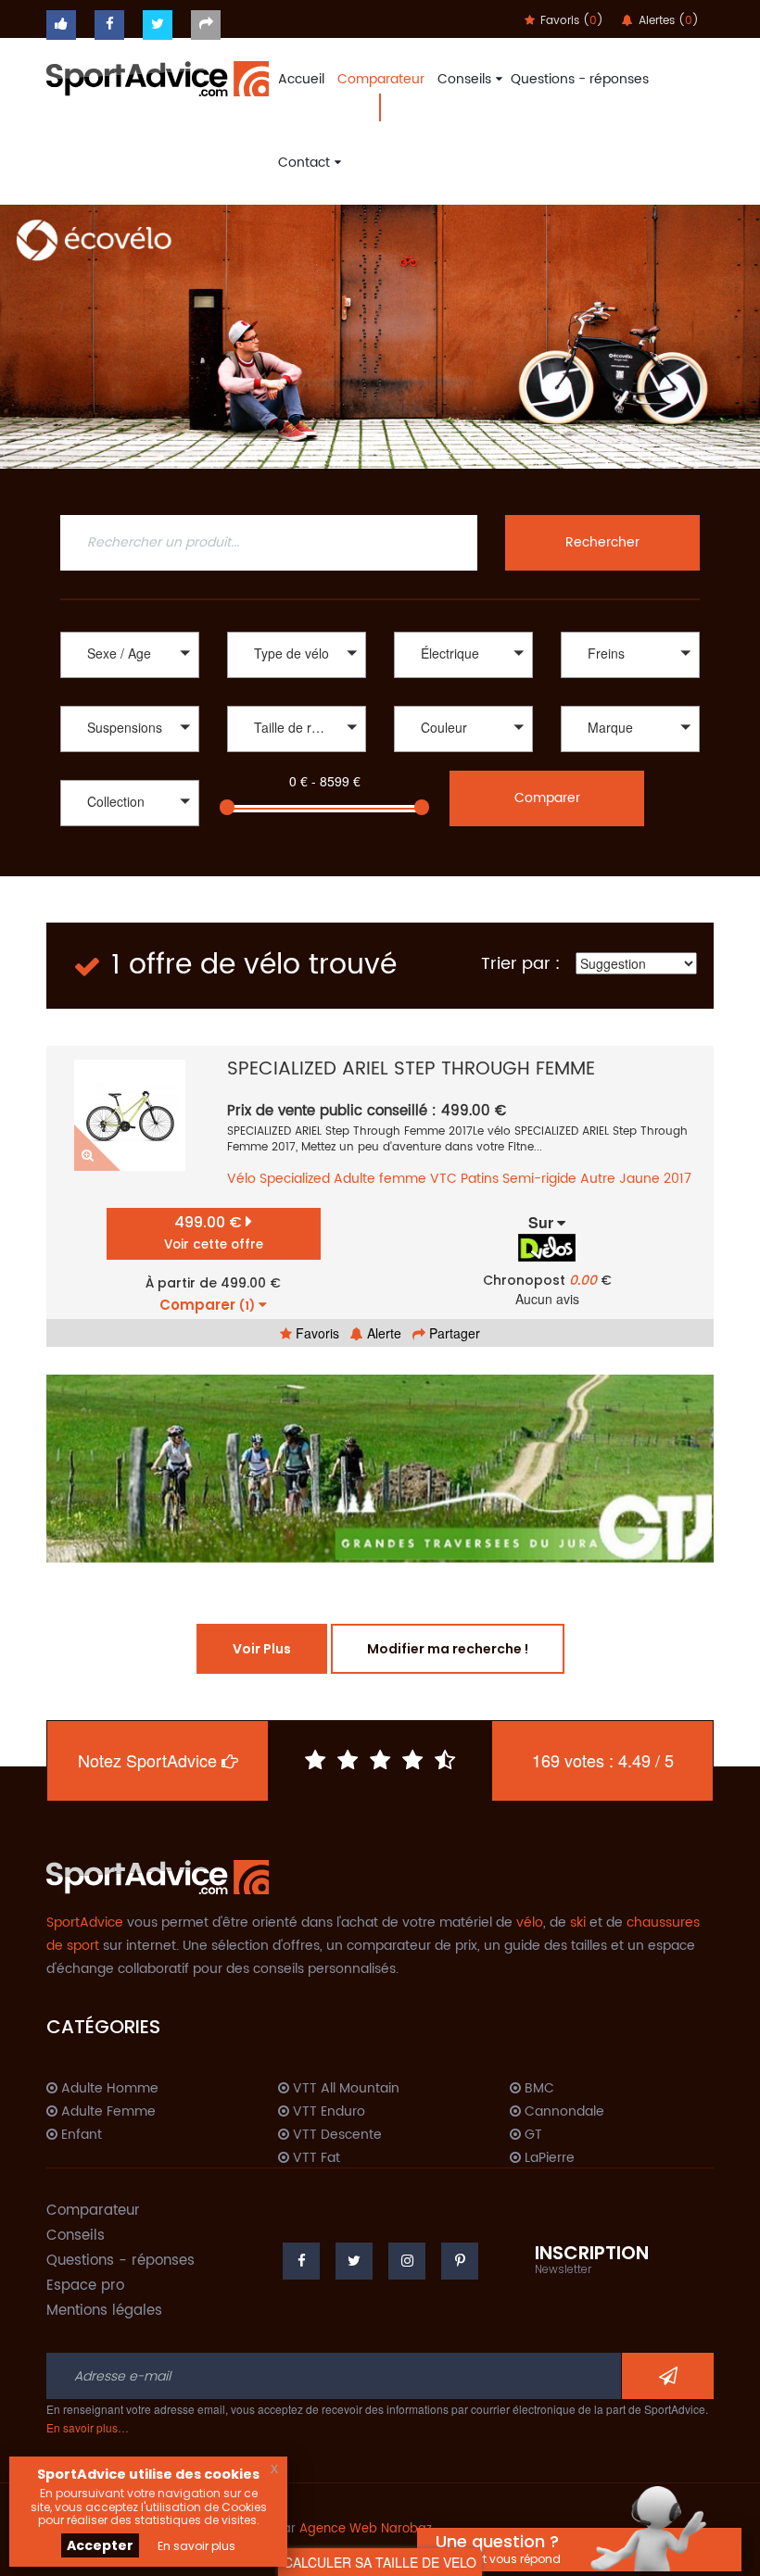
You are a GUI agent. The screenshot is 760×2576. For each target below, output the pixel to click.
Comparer (547, 798)
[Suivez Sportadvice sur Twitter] (158, 25)
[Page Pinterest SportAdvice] (460, 2261)
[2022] (130, 829)
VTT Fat (315, 2158)
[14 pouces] (297, 754)
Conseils (464, 79)
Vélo (241, 1179)
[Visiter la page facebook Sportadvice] (109, 25)
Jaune (640, 1179)
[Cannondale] (630, 754)
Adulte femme (380, 1179)
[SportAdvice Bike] (158, 77)
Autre (598, 1179)
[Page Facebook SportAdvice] (301, 2261)
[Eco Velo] (380, 336)
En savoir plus (196, 2546)
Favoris (316, 1333)
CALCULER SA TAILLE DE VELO (380, 2562)
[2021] (130, 848)
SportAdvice (85, 1923)
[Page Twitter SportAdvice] (354, 2261)
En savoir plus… (88, 2427)
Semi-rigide (539, 1179)
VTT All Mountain (344, 2089)
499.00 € (214, 1232)
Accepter (100, 2545)
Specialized (295, 1179)
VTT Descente (336, 2135)
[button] (130, 655)
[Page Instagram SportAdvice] (407, 2261)
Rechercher (602, 542)
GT (532, 2135)
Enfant (80, 2135)
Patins (480, 1179)
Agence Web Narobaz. (367, 2529)
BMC (538, 2089)
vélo (530, 1923)
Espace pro (85, 2286)
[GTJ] (380, 1469)
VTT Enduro (327, 2112)
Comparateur (381, 79)
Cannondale (563, 2112)
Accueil (301, 79)
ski (578, 1923)
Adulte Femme (107, 2112)
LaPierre (548, 2158)
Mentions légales (104, 2311)
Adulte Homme (108, 2089)
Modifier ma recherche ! (448, 1649)
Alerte (382, 1333)
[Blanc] (463, 754)
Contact (304, 163)
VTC (443, 1179)
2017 (678, 1179)
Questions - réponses (580, 79)
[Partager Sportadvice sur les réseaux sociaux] (206, 25)
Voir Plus (262, 1649)
